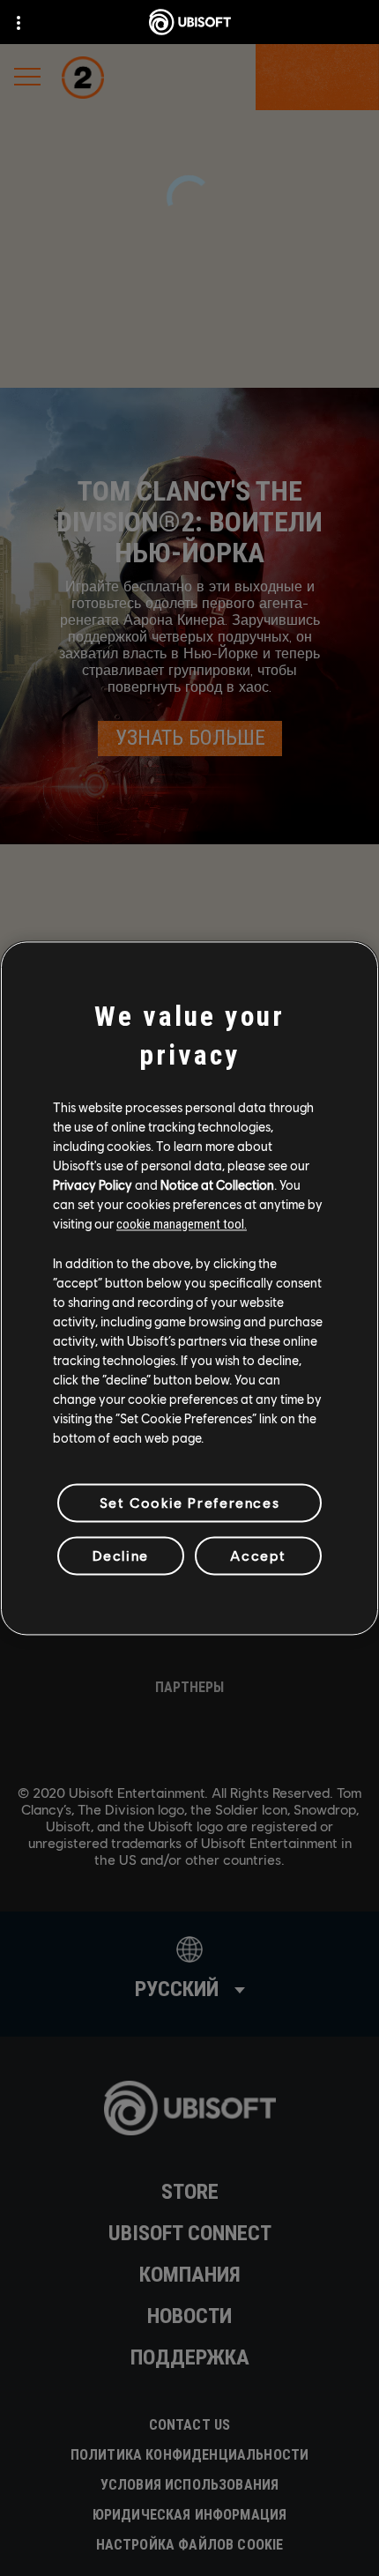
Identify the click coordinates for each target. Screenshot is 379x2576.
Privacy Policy (93, 1184)
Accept (258, 1555)
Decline (121, 1555)
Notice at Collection (217, 1184)
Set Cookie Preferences (189, 1502)
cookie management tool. (182, 1224)
